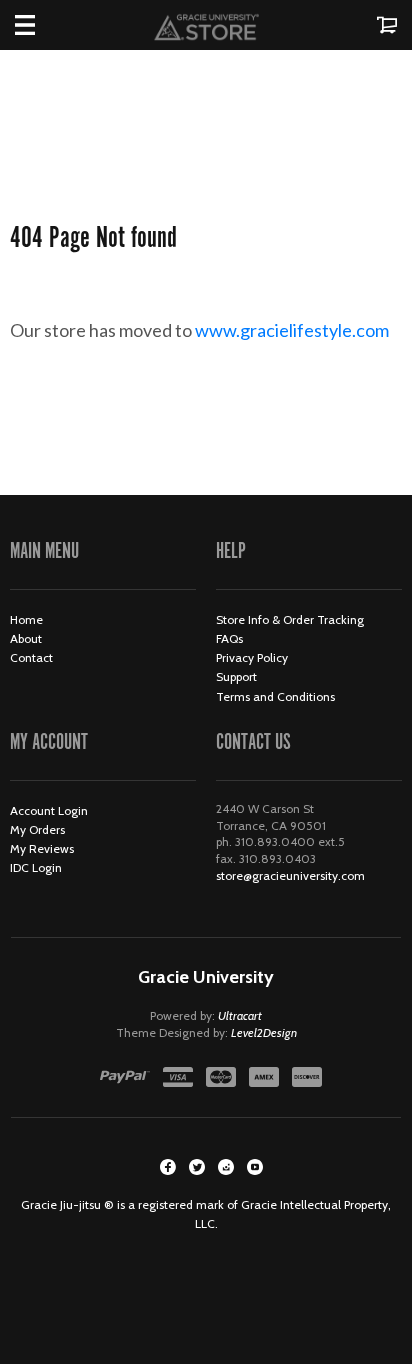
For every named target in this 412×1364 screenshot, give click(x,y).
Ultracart (240, 1015)
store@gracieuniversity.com (290, 875)
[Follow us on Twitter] (197, 1167)
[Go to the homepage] (206, 25)
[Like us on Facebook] (168, 1167)
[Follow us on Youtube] (255, 1167)
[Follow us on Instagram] (226, 1167)
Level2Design (264, 1032)
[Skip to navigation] (45, 25)
